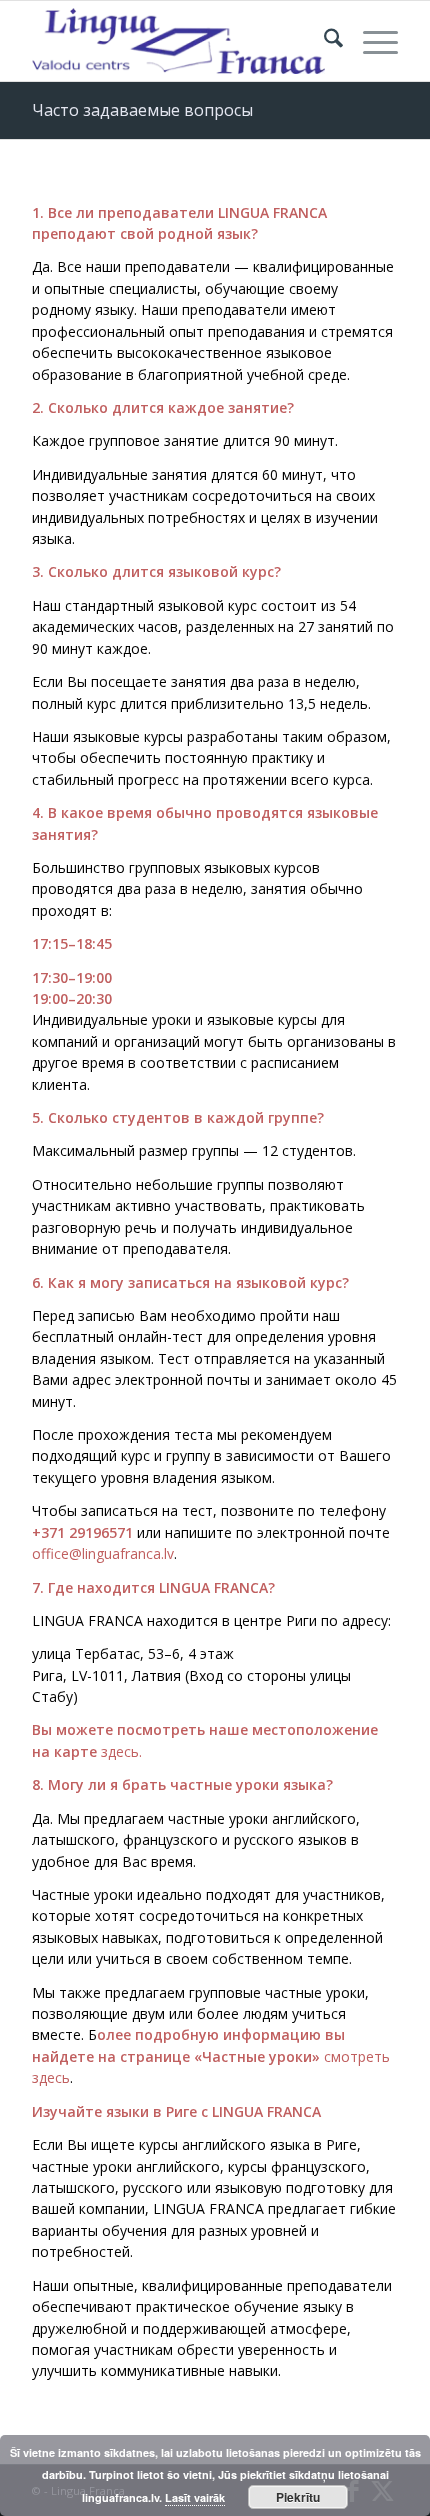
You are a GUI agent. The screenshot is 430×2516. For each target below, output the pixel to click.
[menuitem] (323, 41)
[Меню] (370, 41)
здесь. (121, 1751)
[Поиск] (323, 41)
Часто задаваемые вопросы (142, 110)
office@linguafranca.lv (103, 1553)
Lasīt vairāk (195, 2497)
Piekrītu (298, 2497)
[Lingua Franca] (178, 41)
